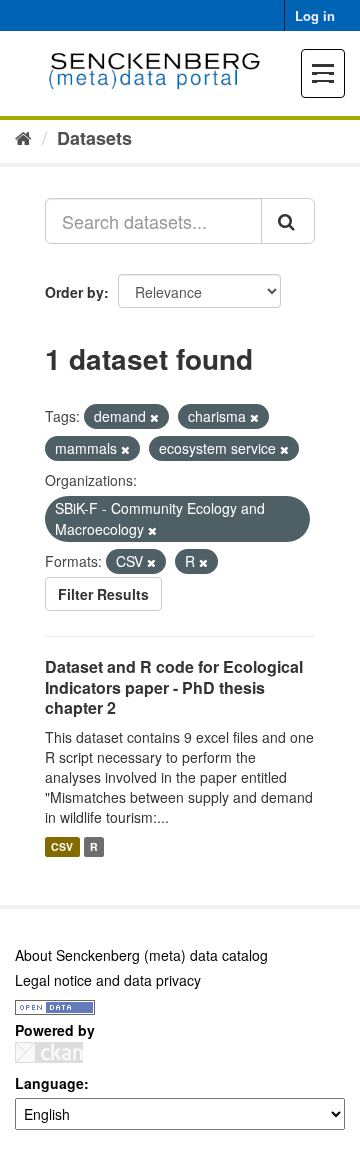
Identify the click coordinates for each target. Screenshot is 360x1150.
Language (49, 1083)
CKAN (49, 1052)
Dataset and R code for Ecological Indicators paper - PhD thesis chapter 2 (174, 687)
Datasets (94, 138)
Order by (74, 292)
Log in (315, 15)
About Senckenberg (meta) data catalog (141, 955)
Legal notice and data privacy (108, 980)
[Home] (23, 137)
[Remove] (154, 417)
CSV (62, 846)
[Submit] (288, 221)
